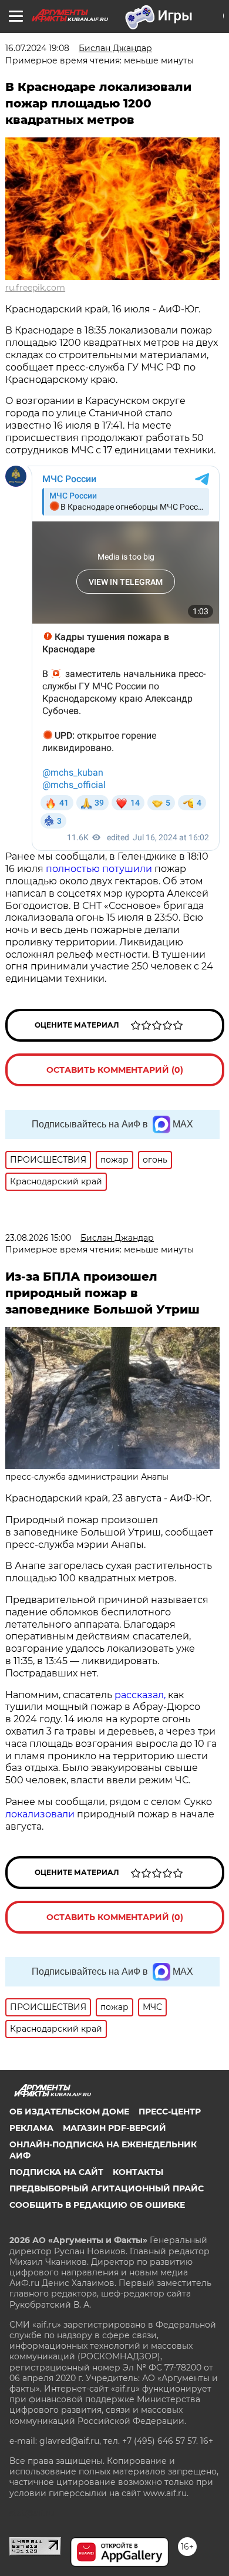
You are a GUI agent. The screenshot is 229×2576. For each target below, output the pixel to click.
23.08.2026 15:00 (38, 1238)
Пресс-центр (170, 2112)
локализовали (40, 1814)
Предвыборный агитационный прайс (107, 2188)
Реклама (31, 2128)
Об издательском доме (69, 2112)
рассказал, (140, 1695)
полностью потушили (99, 869)
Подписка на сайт (56, 2172)
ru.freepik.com (35, 288)
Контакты (138, 2172)
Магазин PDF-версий (114, 2128)
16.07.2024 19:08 (37, 48)
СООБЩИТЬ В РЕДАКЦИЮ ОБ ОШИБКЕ (97, 2205)
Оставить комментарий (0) (115, 1070)
